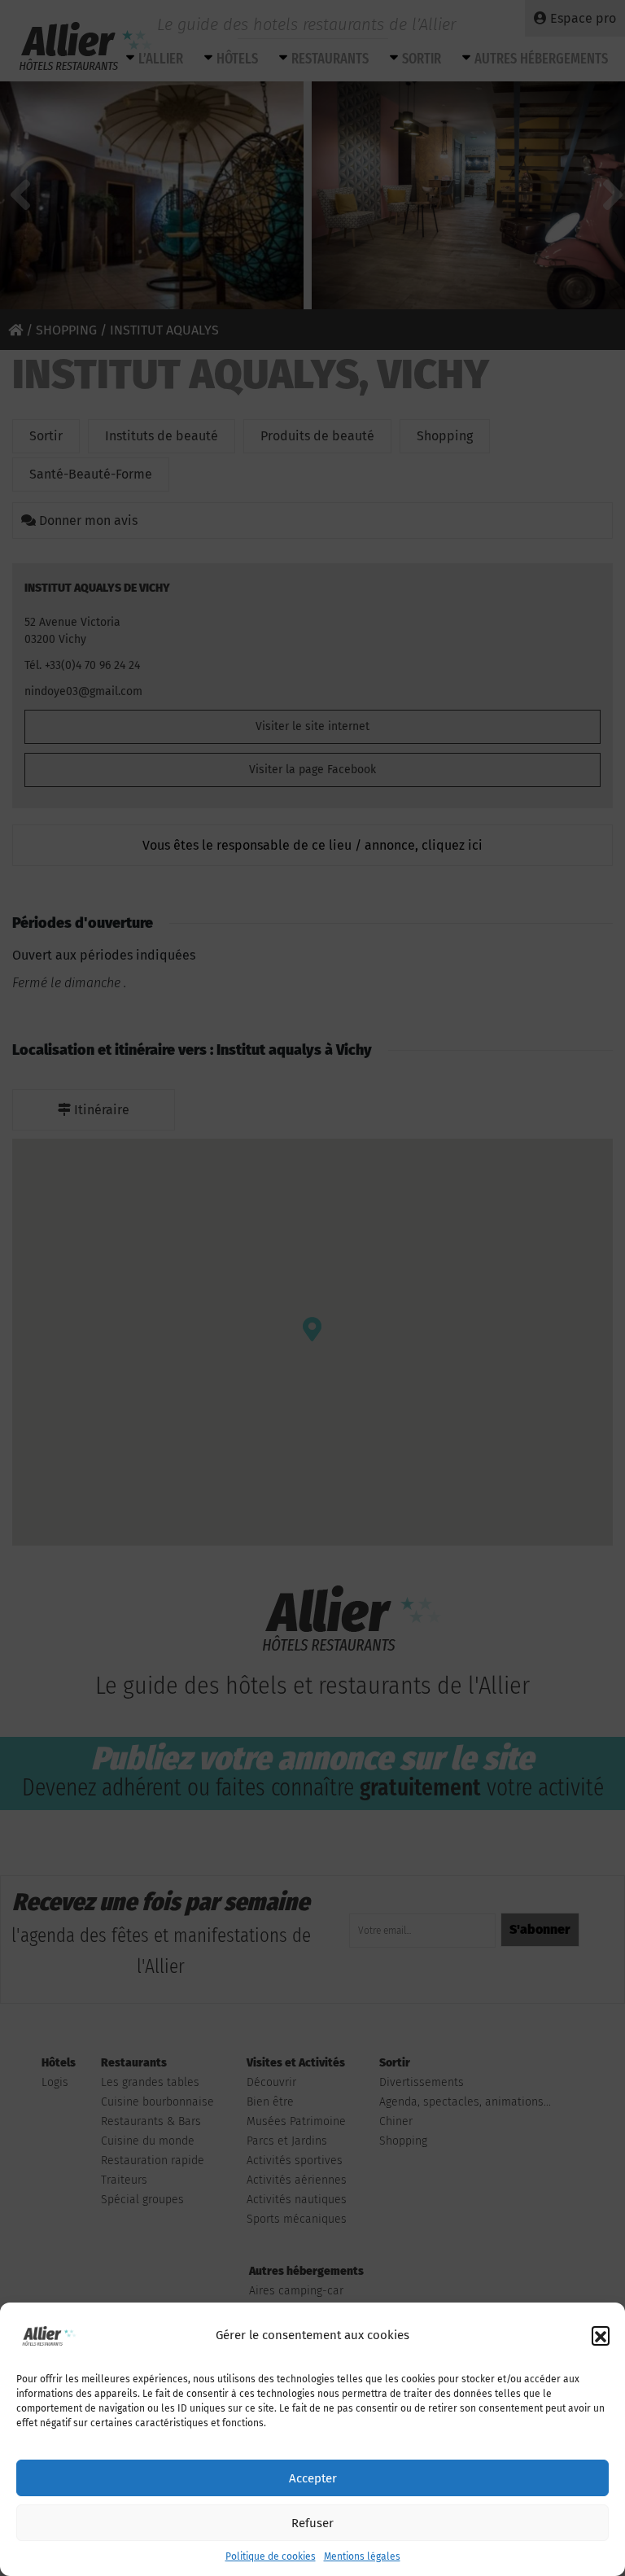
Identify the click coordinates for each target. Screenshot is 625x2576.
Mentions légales (362, 2556)
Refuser (312, 2523)
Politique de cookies (271, 2556)
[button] (601, 2335)
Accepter (313, 2478)
